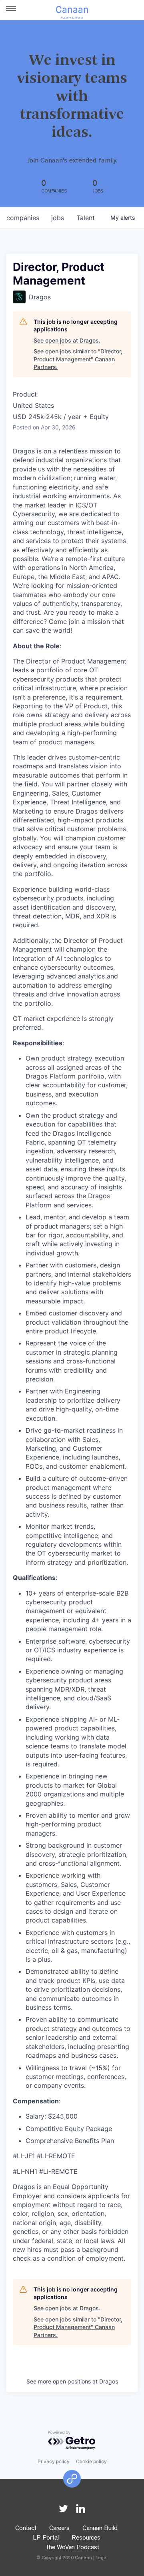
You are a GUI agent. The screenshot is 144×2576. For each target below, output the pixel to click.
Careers (59, 2529)
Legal (102, 2558)
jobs (58, 218)
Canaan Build (100, 2529)
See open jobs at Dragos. (67, 340)
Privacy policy (54, 2461)
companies (23, 218)
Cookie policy (91, 2461)
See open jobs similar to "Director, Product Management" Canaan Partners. (78, 359)
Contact (26, 2529)
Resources (86, 2538)
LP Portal (46, 2538)
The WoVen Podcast (72, 2548)
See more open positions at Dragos (72, 2381)
